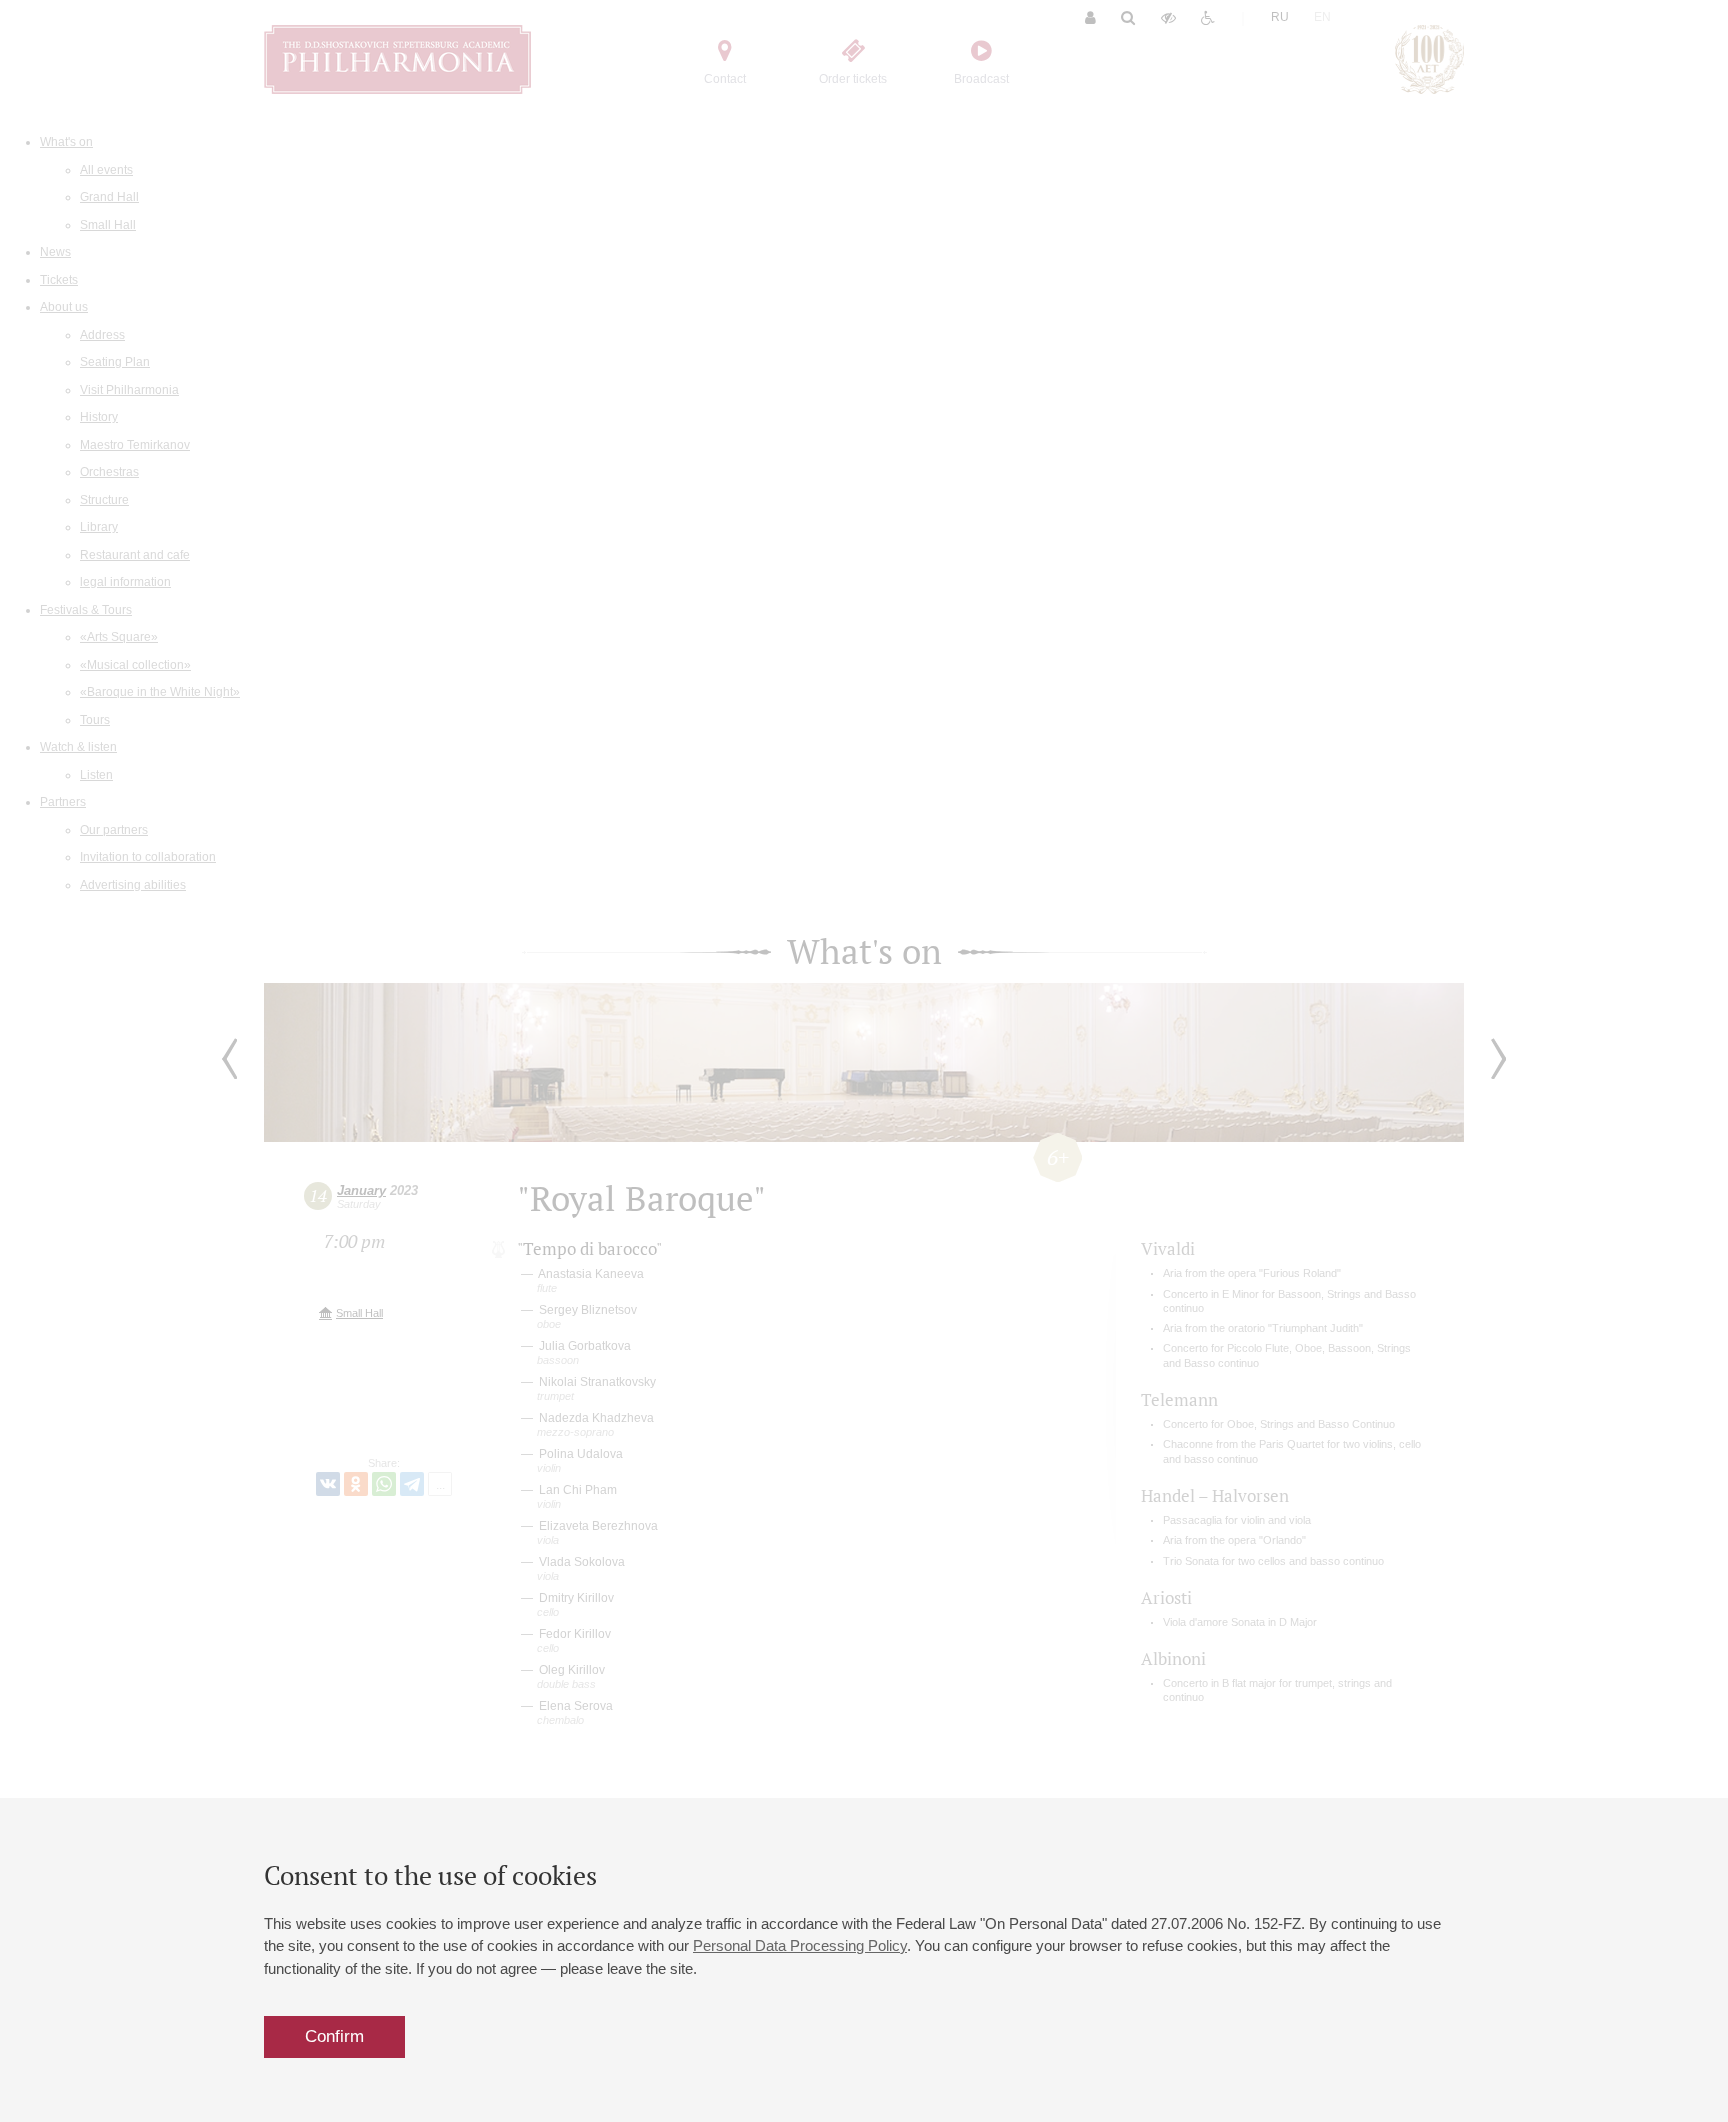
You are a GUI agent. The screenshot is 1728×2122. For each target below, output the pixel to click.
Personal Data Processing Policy (800, 1945)
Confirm (334, 2036)
